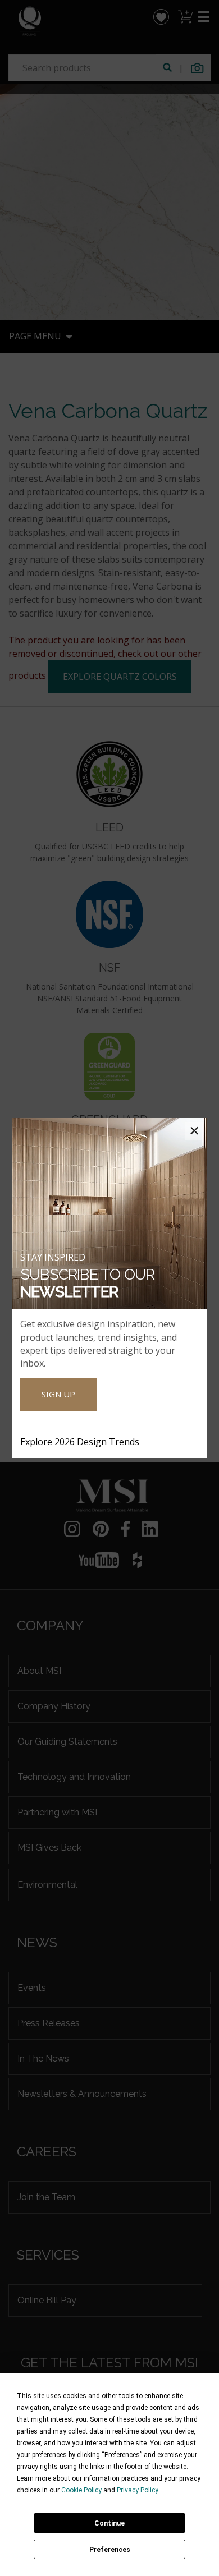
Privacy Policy (137, 2490)
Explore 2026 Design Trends (80, 1442)
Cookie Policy (81, 2490)
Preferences (110, 2550)
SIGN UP (58, 1394)
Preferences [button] (122, 2455)
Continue (109, 2523)
